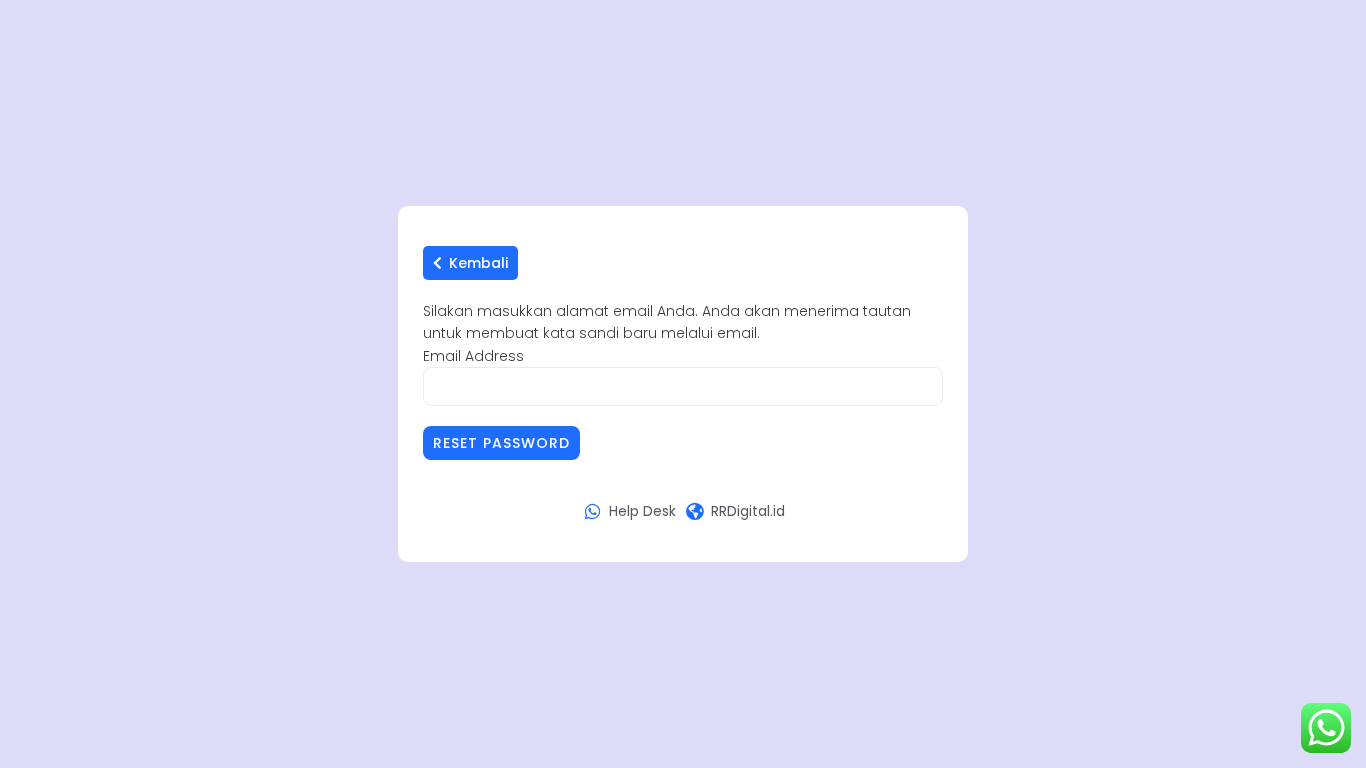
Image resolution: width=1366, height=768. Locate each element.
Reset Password (501, 443)
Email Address (473, 356)
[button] (470, 263)
